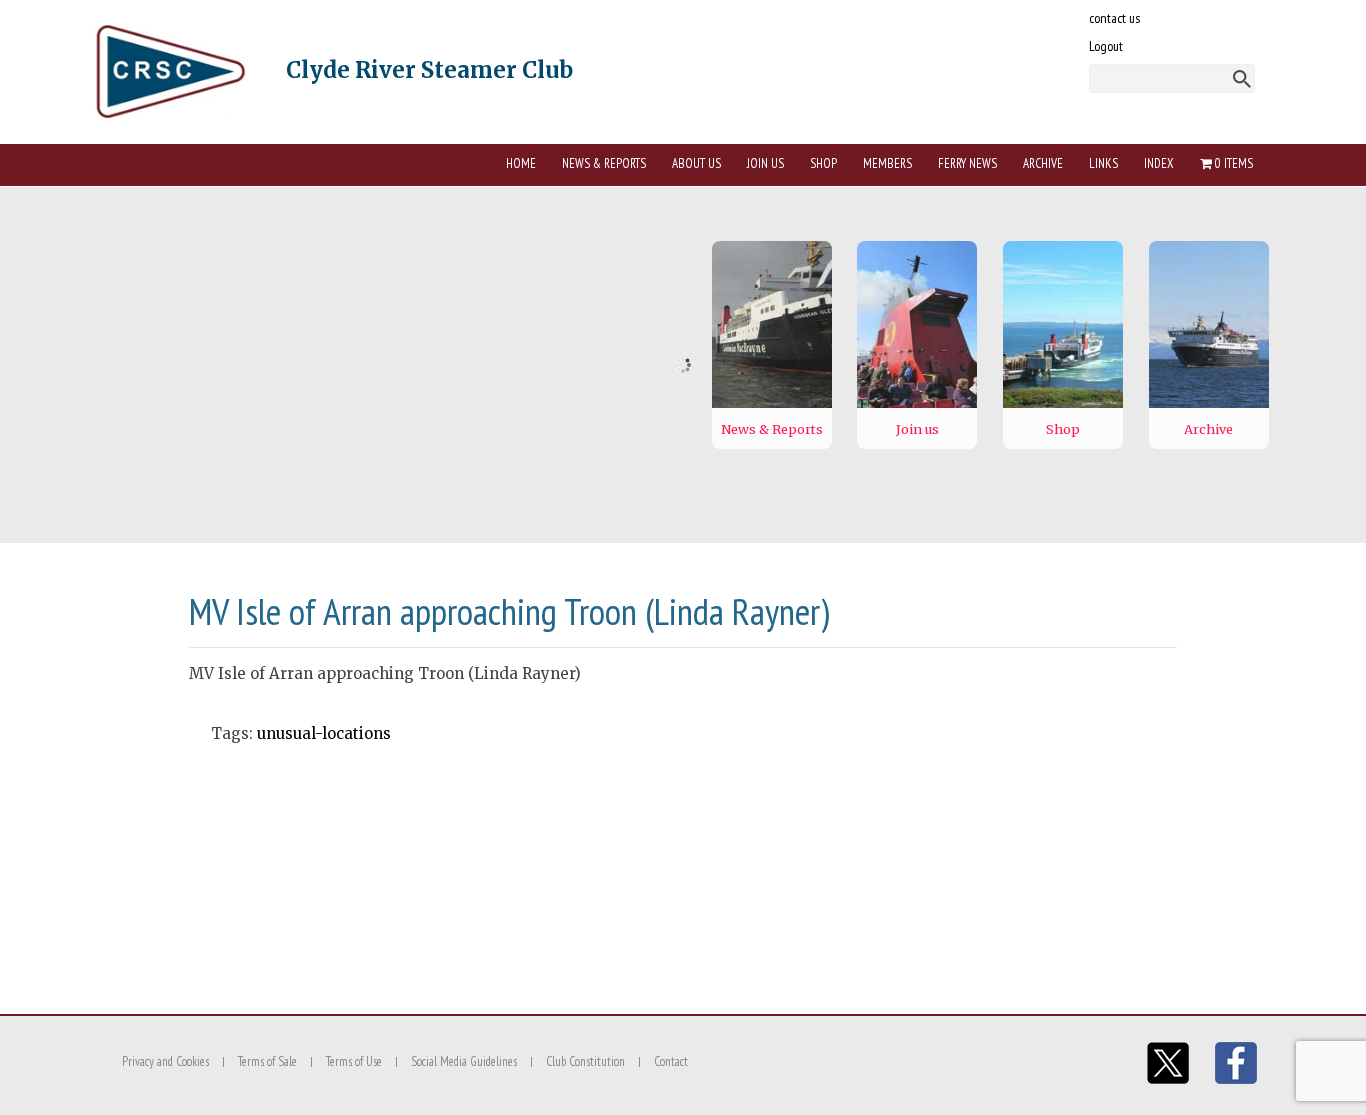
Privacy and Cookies (165, 1061)
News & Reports (604, 163)
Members (887, 163)
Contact (671, 1061)
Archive (1043, 163)
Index (1159, 163)
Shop (823, 163)
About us (696, 163)
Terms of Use (354, 1061)
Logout (1106, 46)
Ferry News (967, 163)
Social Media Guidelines (464, 1061)
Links (1103, 163)
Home (521, 163)
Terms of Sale (267, 1061)
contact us (1114, 18)
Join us (765, 163)
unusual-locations (324, 733)
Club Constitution (585, 1061)
